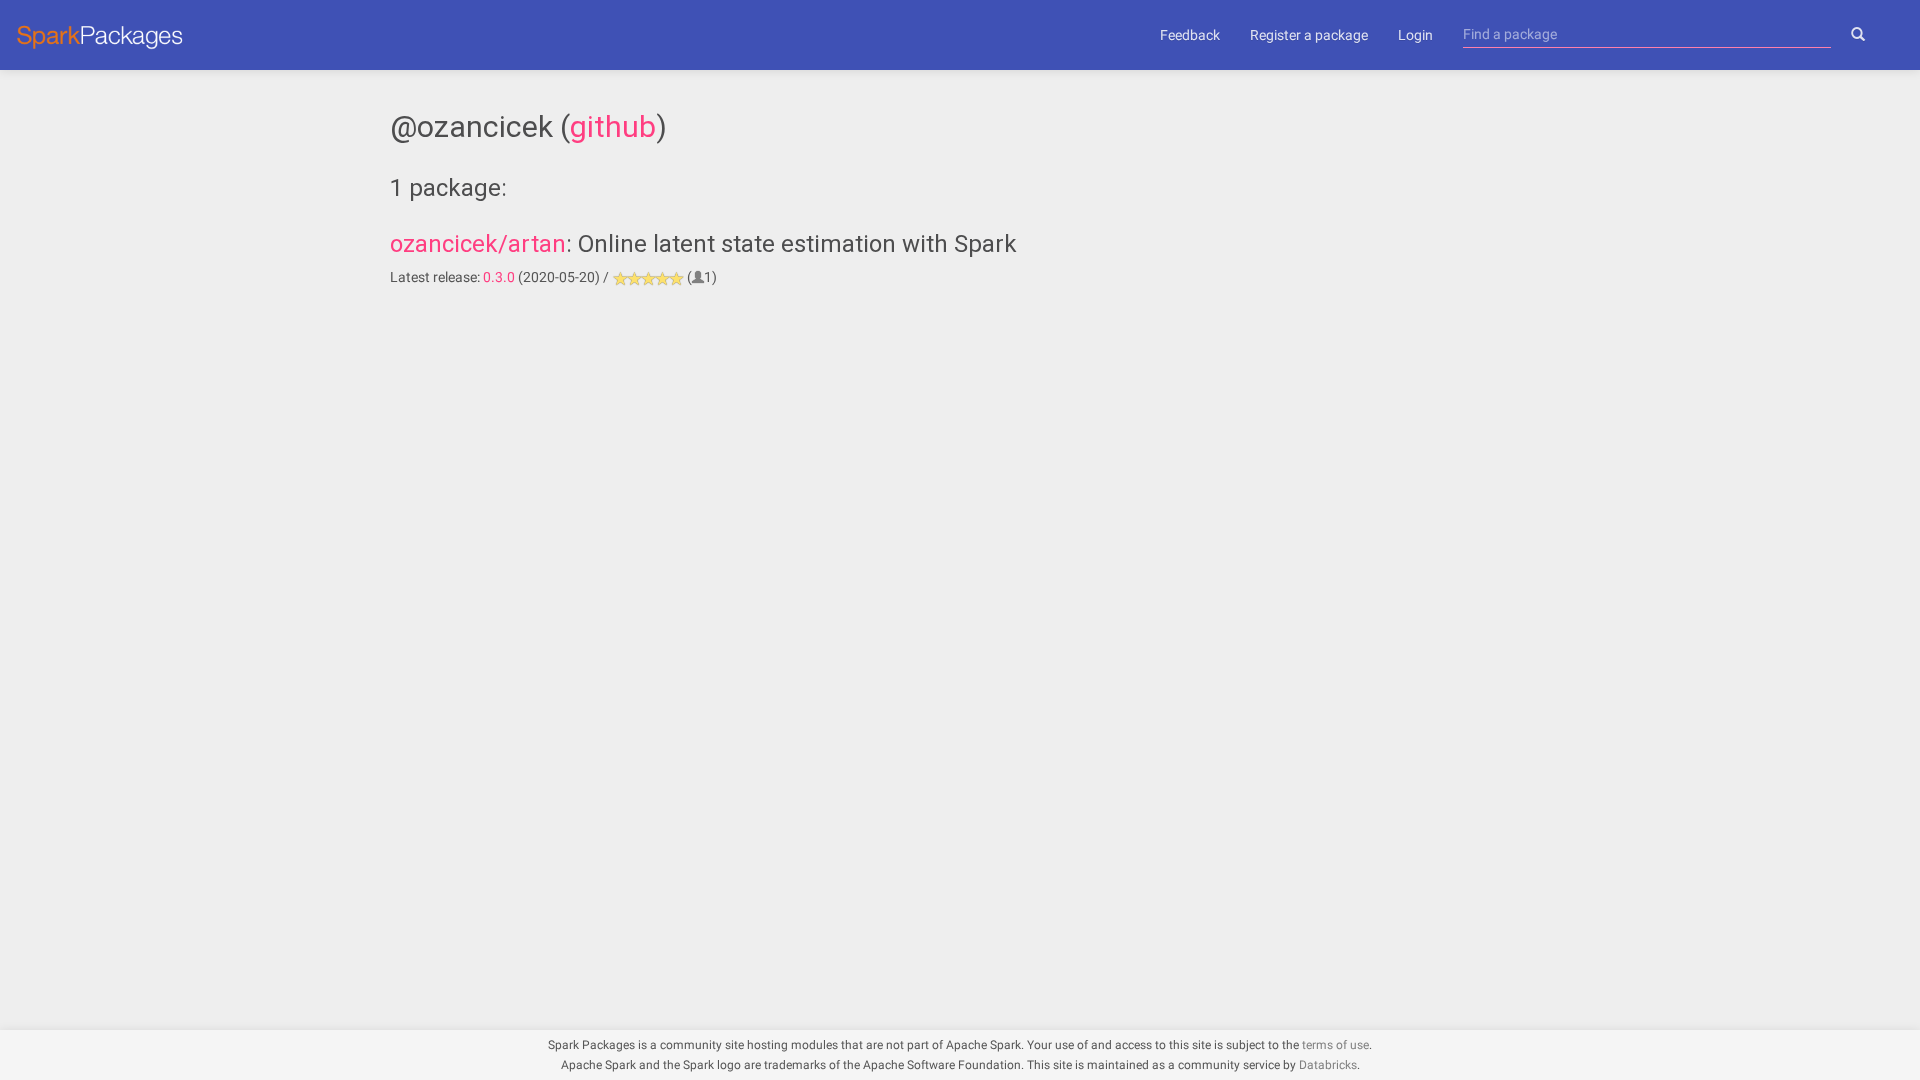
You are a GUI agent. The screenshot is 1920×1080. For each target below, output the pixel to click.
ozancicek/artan (478, 244)
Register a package (1309, 35)
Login (1415, 35)
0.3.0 (499, 277)
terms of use (1335, 1045)
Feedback (1190, 35)
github (613, 126)
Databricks (1328, 1065)
